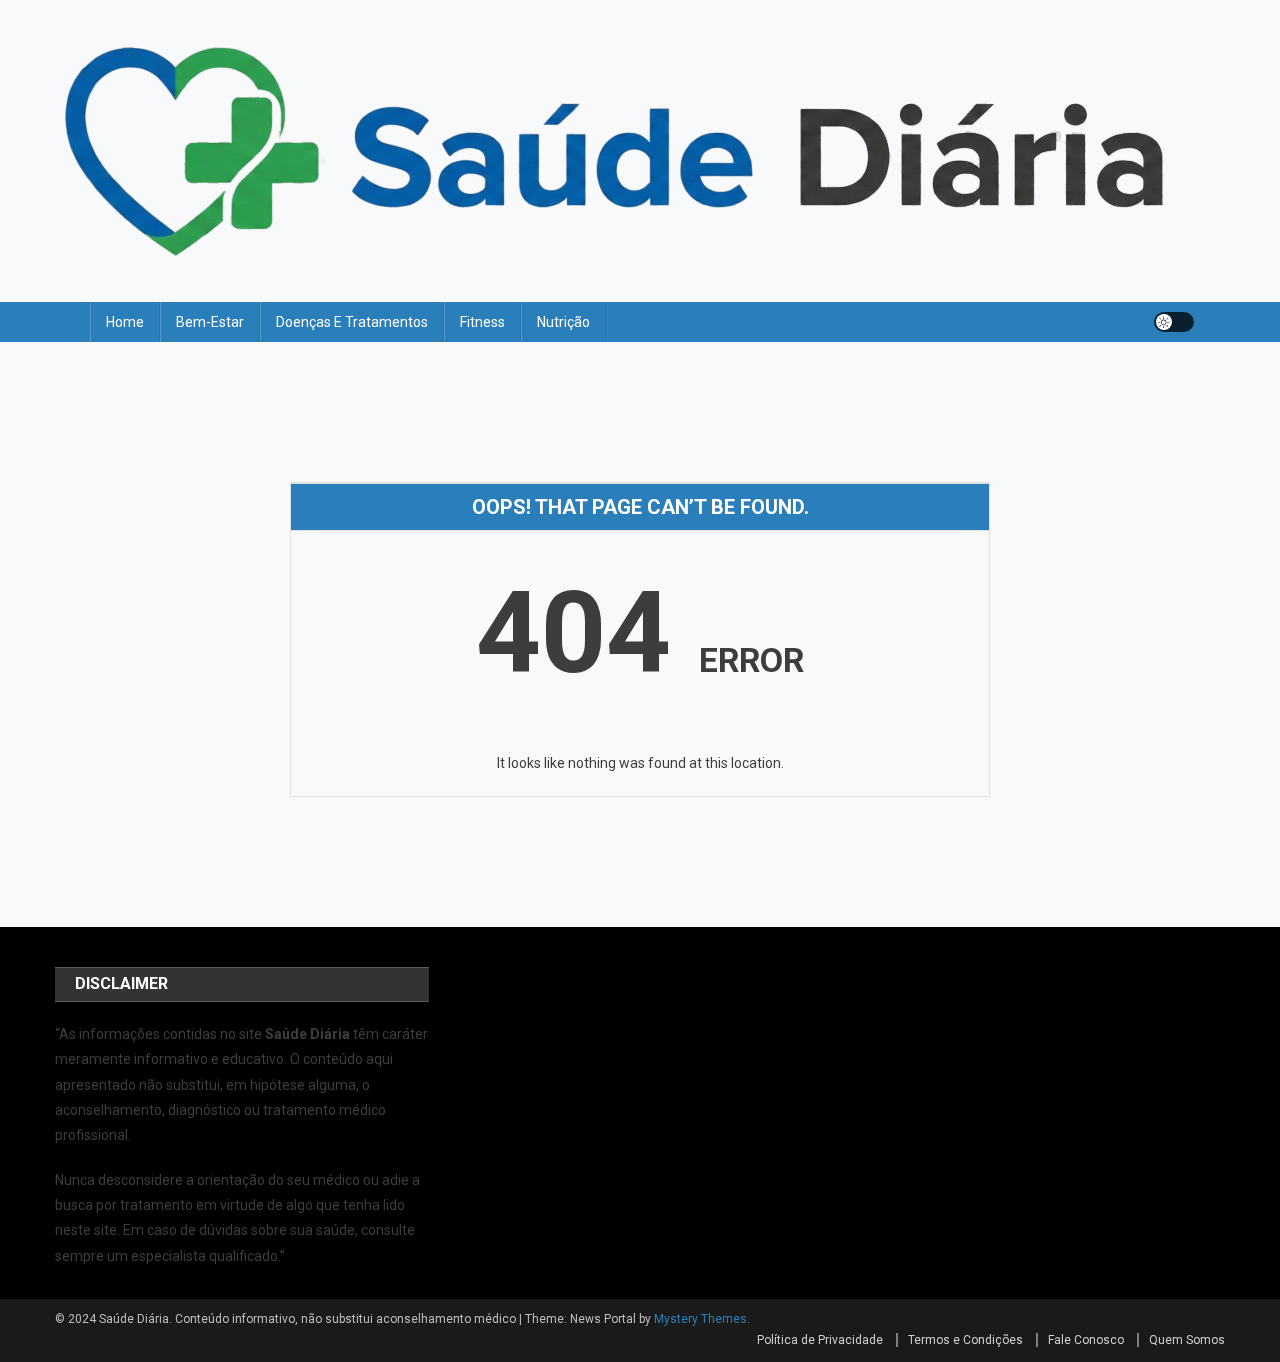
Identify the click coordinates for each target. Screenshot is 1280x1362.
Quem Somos (1187, 1340)
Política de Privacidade (820, 1340)
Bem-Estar (210, 322)
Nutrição (563, 322)
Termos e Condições (965, 1340)
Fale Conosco (1086, 1340)
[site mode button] (1174, 322)
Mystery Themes (700, 1319)
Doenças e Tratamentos (352, 322)
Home (125, 322)
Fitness (482, 322)
